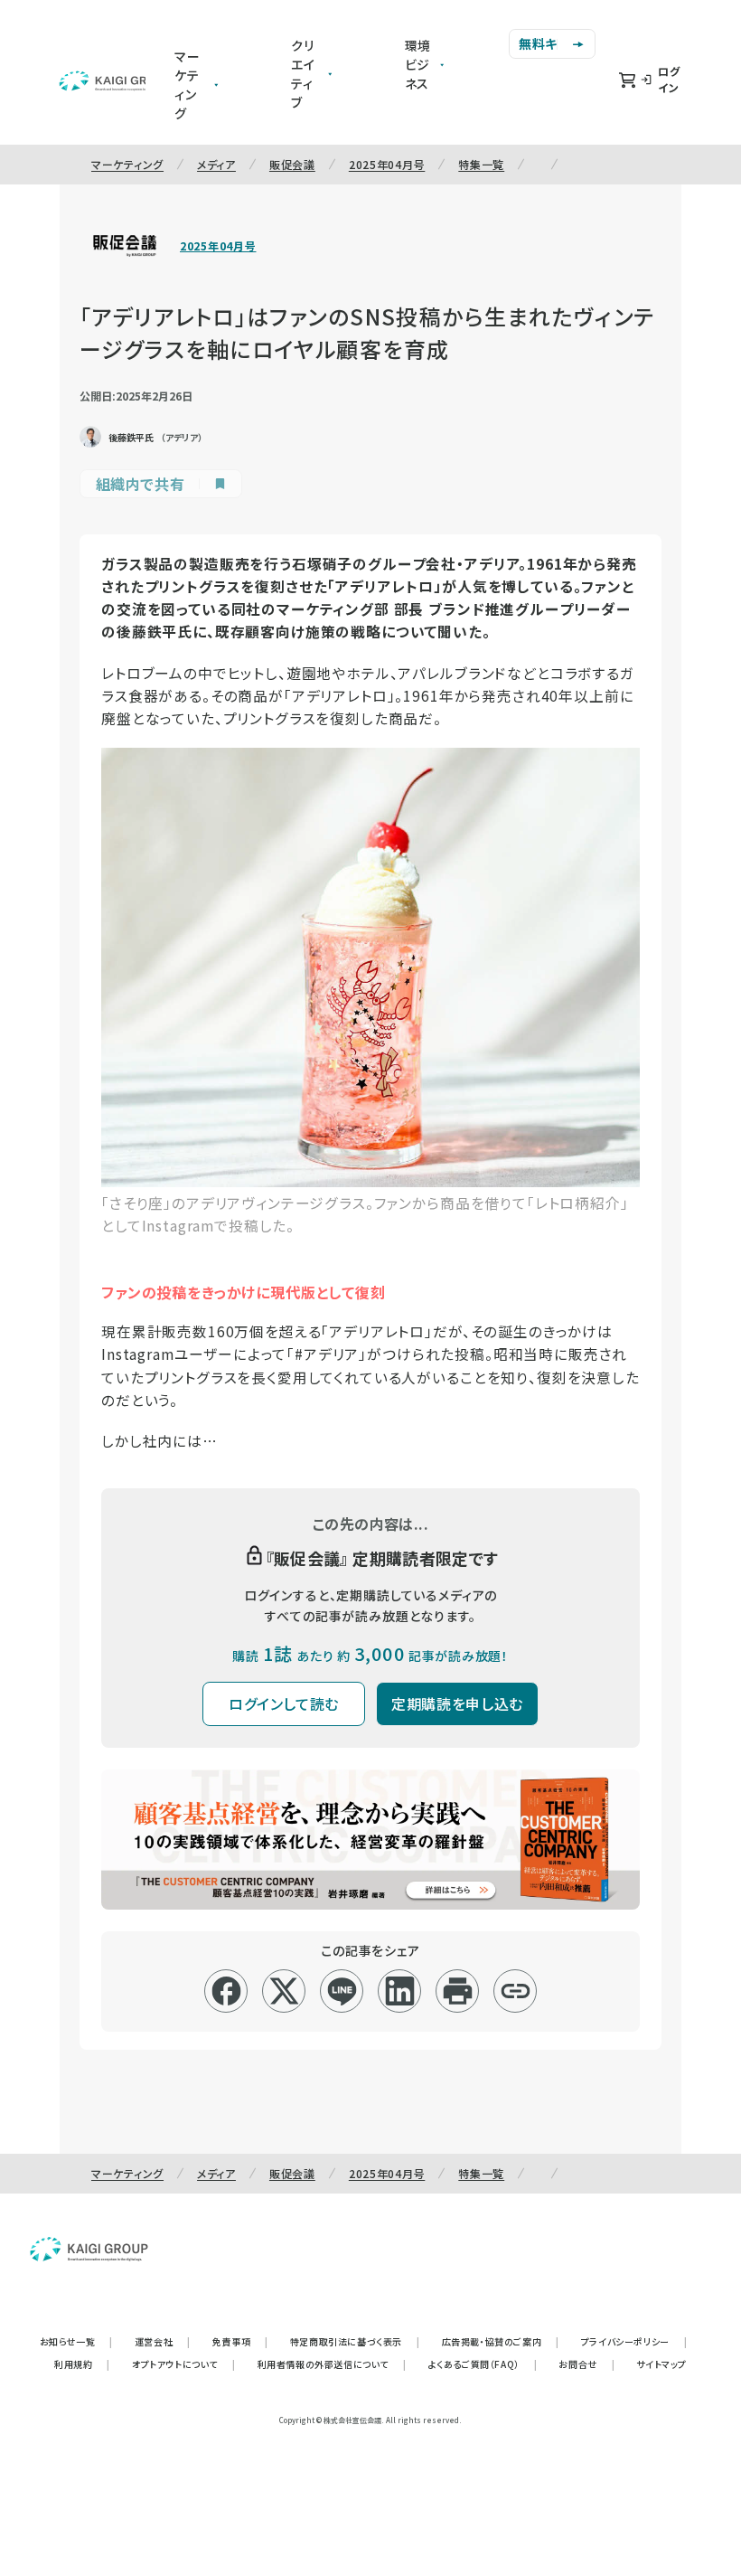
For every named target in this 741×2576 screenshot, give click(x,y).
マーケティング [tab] (188, 85)
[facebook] (226, 1991)
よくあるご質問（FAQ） (483, 2364)
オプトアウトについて (184, 2364)
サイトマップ (661, 2364)
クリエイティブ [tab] (303, 74)
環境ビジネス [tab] (418, 64)
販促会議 (292, 164)
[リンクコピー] (516, 1991)
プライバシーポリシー (634, 2341)
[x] (284, 1991)
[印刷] (458, 1991)
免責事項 (240, 2341)
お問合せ (586, 2364)
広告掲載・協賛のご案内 (501, 2341)
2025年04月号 (387, 164)
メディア (216, 164)
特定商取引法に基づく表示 (355, 2341)
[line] (342, 1991)
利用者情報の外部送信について (332, 2364)
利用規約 (82, 2364)
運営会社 (163, 2341)
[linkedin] (400, 1991)
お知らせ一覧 (76, 2341)
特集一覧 (481, 164)
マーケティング (127, 164)
